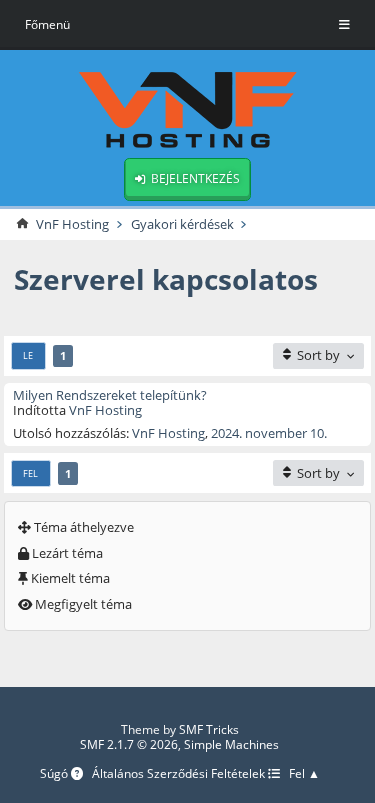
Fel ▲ (304, 774)
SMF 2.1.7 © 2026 (129, 744)
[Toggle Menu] (344, 25)
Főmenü (47, 24)
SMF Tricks (209, 729)
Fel (30, 473)
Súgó (55, 774)
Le (28, 355)
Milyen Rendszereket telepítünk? (110, 395)
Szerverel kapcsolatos (166, 279)
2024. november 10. (269, 433)
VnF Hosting (105, 410)
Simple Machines (231, 744)
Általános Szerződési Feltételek (180, 774)
